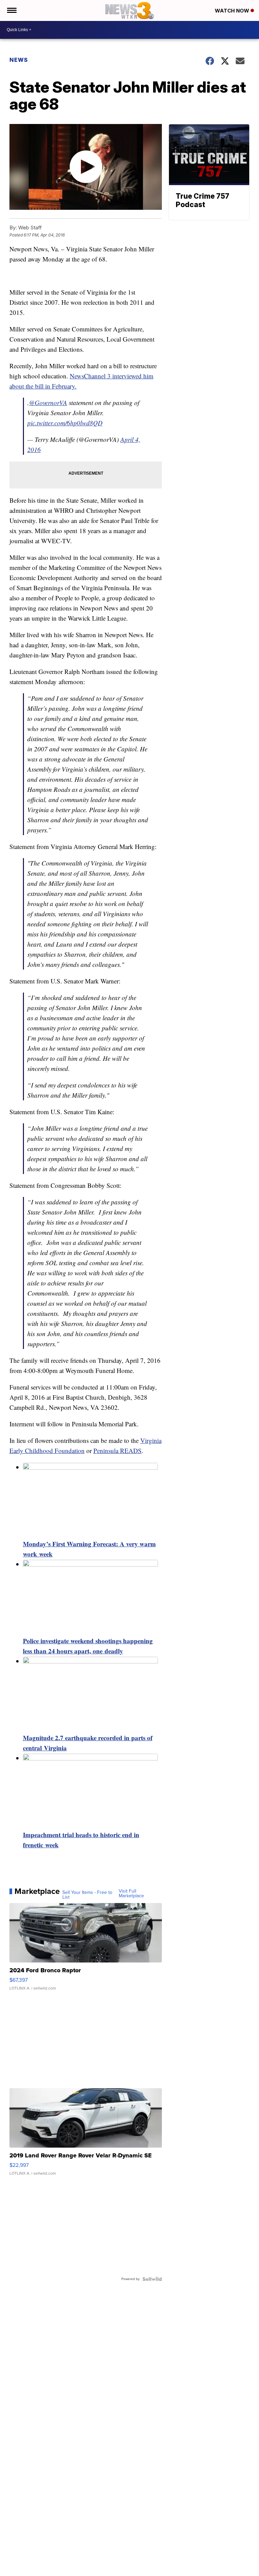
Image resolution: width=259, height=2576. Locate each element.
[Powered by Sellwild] (152, 2279)
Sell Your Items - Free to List (87, 1895)
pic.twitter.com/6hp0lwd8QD (65, 423)
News (19, 60)
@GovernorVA (48, 403)
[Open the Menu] (11, 10)
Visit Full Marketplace (131, 1894)
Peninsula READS (118, 1450)
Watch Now (233, 11)
